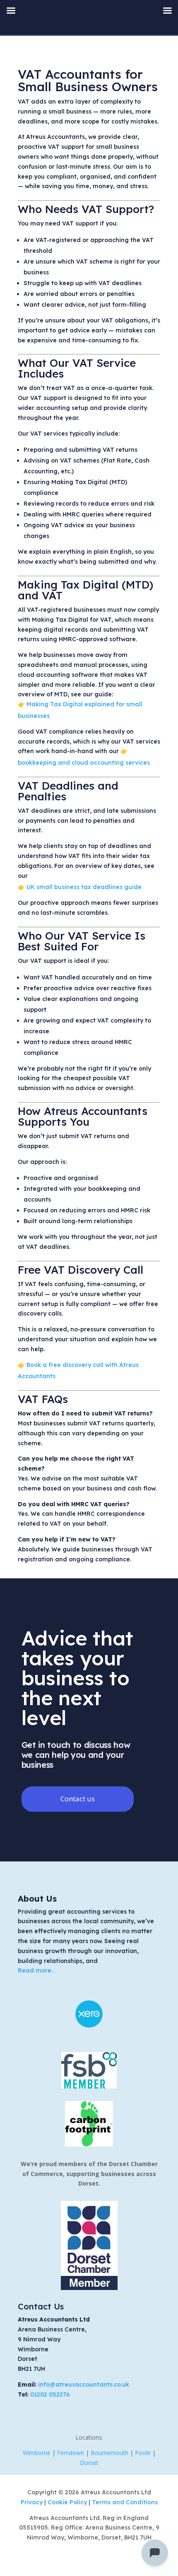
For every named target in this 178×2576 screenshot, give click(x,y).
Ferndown (71, 2453)
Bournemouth (109, 2453)
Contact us (78, 1799)
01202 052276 (50, 2394)
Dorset (89, 2463)
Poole (143, 2453)
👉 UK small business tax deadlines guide (80, 887)
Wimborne (37, 2453)
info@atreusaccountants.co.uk (84, 2385)
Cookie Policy (68, 2502)
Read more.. (36, 1970)
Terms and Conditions (125, 2502)
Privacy (32, 2502)
